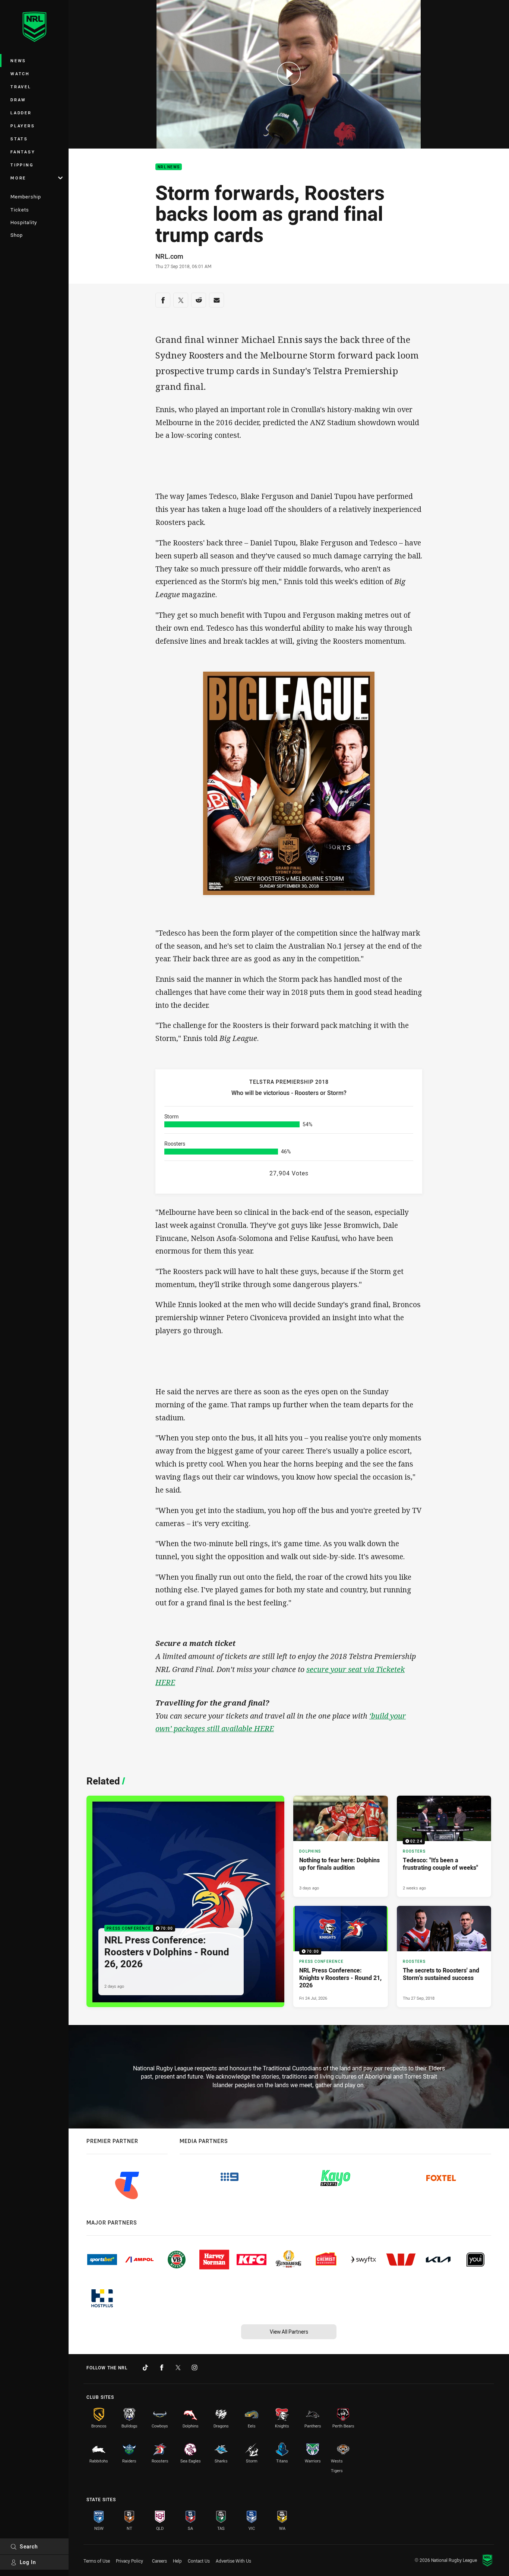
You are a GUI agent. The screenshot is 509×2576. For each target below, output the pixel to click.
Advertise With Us (233, 2561)
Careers (159, 2561)
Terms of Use (97, 2561)
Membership (26, 197)
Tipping (22, 165)
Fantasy (23, 152)
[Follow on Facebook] (162, 2368)
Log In (28, 2562)
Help (177, 2561)
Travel (21, 87)
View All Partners (289, 2332)
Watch (20, 74)
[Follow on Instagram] (195, 2368)
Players (23, 126)
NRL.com (169, 256)
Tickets (20, 210)
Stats (19, 139)
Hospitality (24, 222)
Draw (18, 100)
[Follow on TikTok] (145, 2368)
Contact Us (199, 2561)
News (18, 61)
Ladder (21, 113)
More (18, 178)
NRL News (169, 167)
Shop (17, 235)
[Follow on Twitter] (178, 2368)
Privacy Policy (129, 2561)
